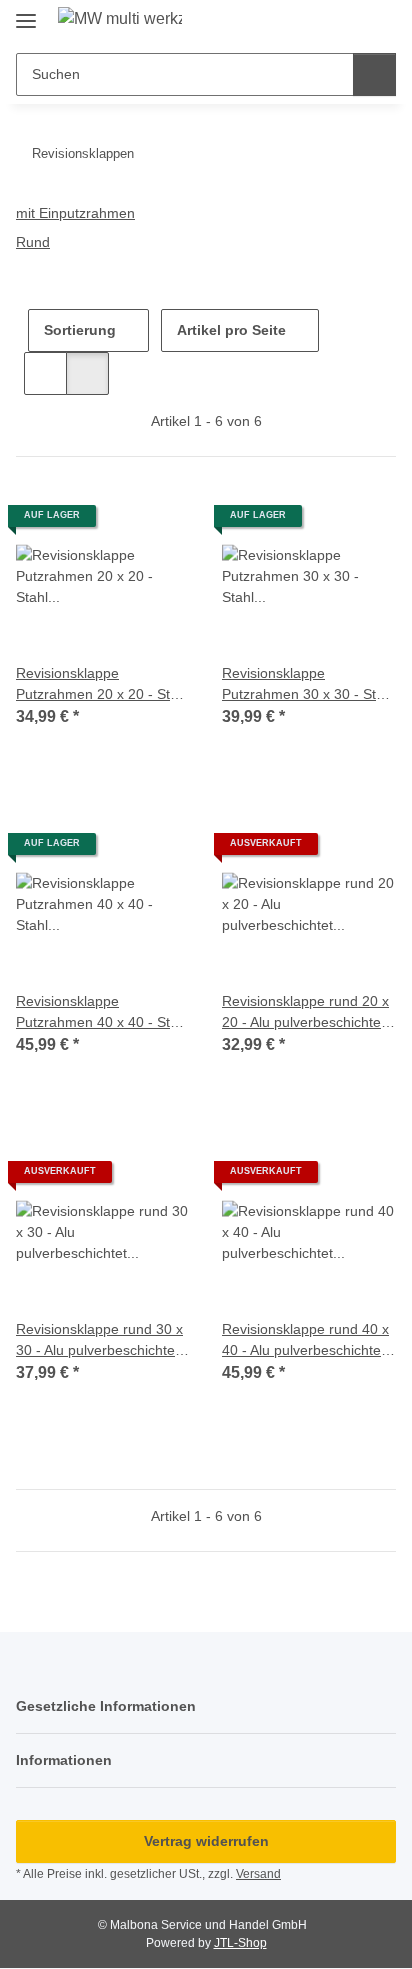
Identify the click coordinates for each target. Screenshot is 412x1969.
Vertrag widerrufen (206, 1841)
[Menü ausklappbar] (26, 12)
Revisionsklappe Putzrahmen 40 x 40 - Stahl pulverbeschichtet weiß (102, 1013)
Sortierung (80, 330)
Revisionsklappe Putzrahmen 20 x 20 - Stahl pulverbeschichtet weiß (102, 685)
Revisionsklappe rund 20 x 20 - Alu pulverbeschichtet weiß (305, 1013)
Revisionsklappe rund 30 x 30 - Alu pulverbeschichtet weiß (99, 1341)
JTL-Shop (240, 1943)
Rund (33, 242)
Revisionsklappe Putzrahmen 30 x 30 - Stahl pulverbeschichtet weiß (308, 685)
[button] (344, 22)
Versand (258, 1874)
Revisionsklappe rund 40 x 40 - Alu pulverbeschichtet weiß (305, 1341)
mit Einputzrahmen (75, 213)
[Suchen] (374, 74)
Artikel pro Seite (231, 330)
